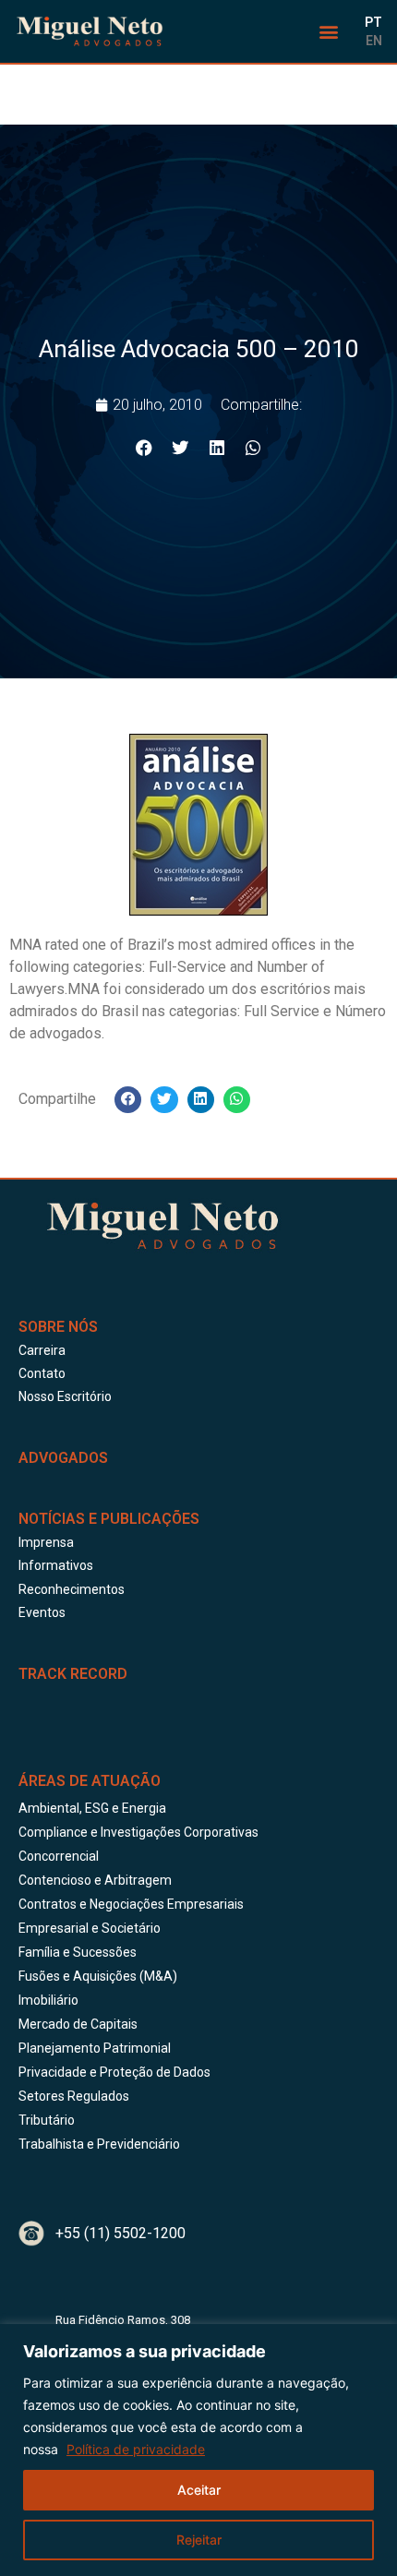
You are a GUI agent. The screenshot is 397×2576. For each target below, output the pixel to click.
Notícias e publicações (109, 1519)
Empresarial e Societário (90, 1928)
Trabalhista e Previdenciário (99, 2144)
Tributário (47, 2120)
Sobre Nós (58, 1327)
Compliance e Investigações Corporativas (138, 1832)
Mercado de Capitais (78, 2024)
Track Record (73, 1674)
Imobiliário (48, 2000)
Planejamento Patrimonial (95, 2048)
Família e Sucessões (78, 1952)
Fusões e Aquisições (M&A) (98, 1976)
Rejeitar (199, 2540)
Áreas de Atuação (90, 1781)
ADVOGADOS (63, 1458)
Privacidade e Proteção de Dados (114, 2072)
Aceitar (199, 2490)
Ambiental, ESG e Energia (92, 1808)
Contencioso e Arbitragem (95, 1880)
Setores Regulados (74, 2096)
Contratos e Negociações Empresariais (131, 1904)
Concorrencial (59, 1856)
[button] (329, 32)
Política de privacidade (136, 2449)
